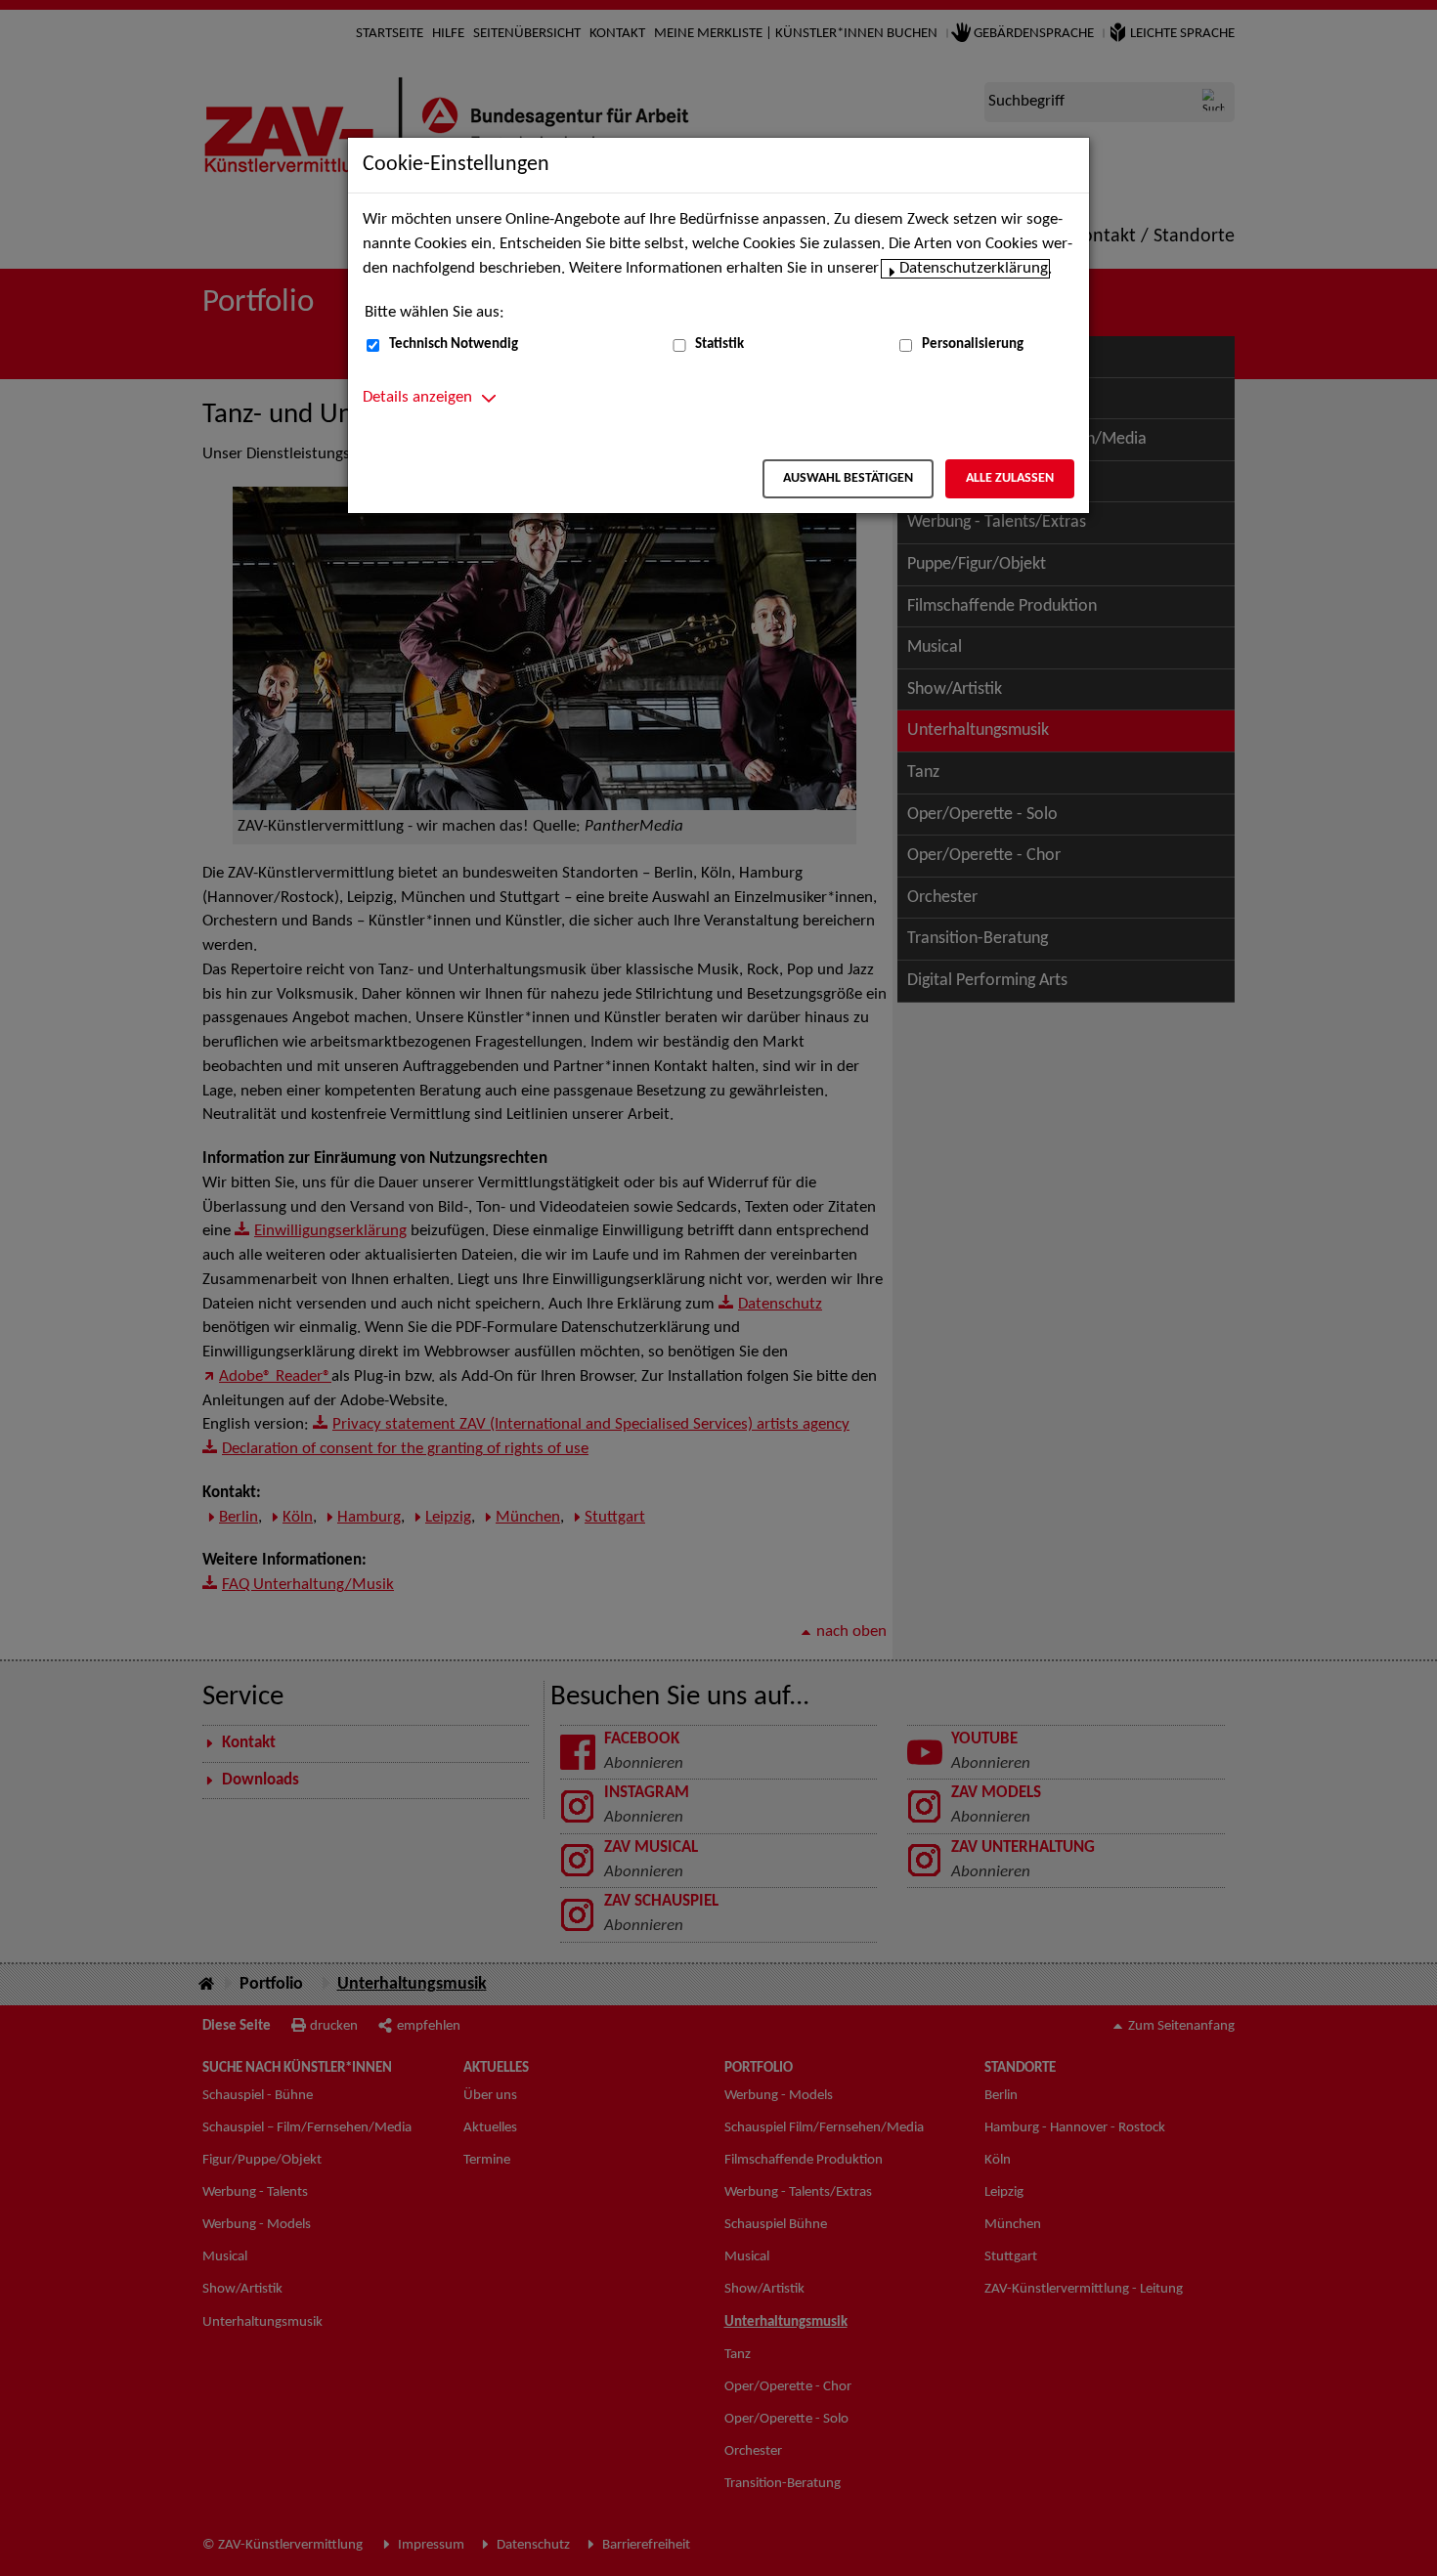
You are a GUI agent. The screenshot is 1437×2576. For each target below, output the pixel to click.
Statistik (719, 344)
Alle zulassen (1010, 478)
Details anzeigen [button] (417, 398)
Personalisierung (973, 344)
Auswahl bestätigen (848, 478)
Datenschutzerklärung (974, 269)
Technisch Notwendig (454, 344)
